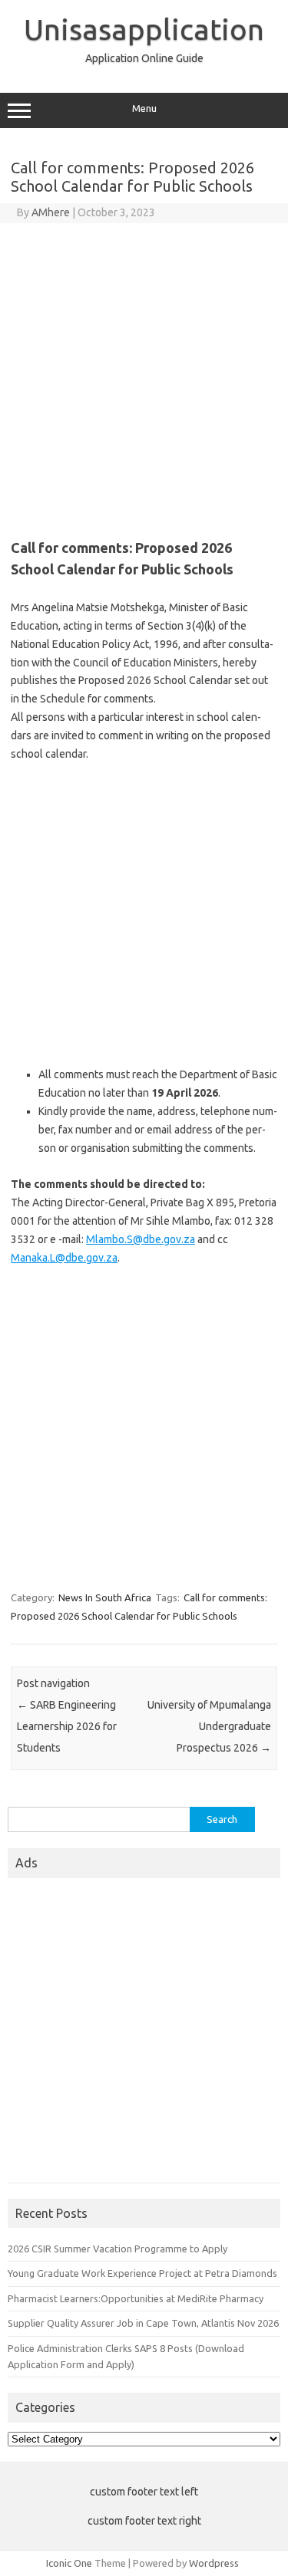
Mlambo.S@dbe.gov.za (141, 1239)
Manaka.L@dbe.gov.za (64, 1258)
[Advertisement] (144, 375)
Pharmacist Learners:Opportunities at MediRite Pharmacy (136, 2298)
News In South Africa (105, 1597)
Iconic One (69, 2563)
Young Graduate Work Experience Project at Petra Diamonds (142, 2273)
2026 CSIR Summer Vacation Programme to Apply (118, 2249)
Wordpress (214, 2563)
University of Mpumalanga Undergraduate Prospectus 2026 (209, 1726)
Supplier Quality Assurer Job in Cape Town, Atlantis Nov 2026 (143, 2323)
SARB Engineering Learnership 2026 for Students (67, 1726)
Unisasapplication (144, 29)
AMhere (51, 212)
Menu (144, 109)
